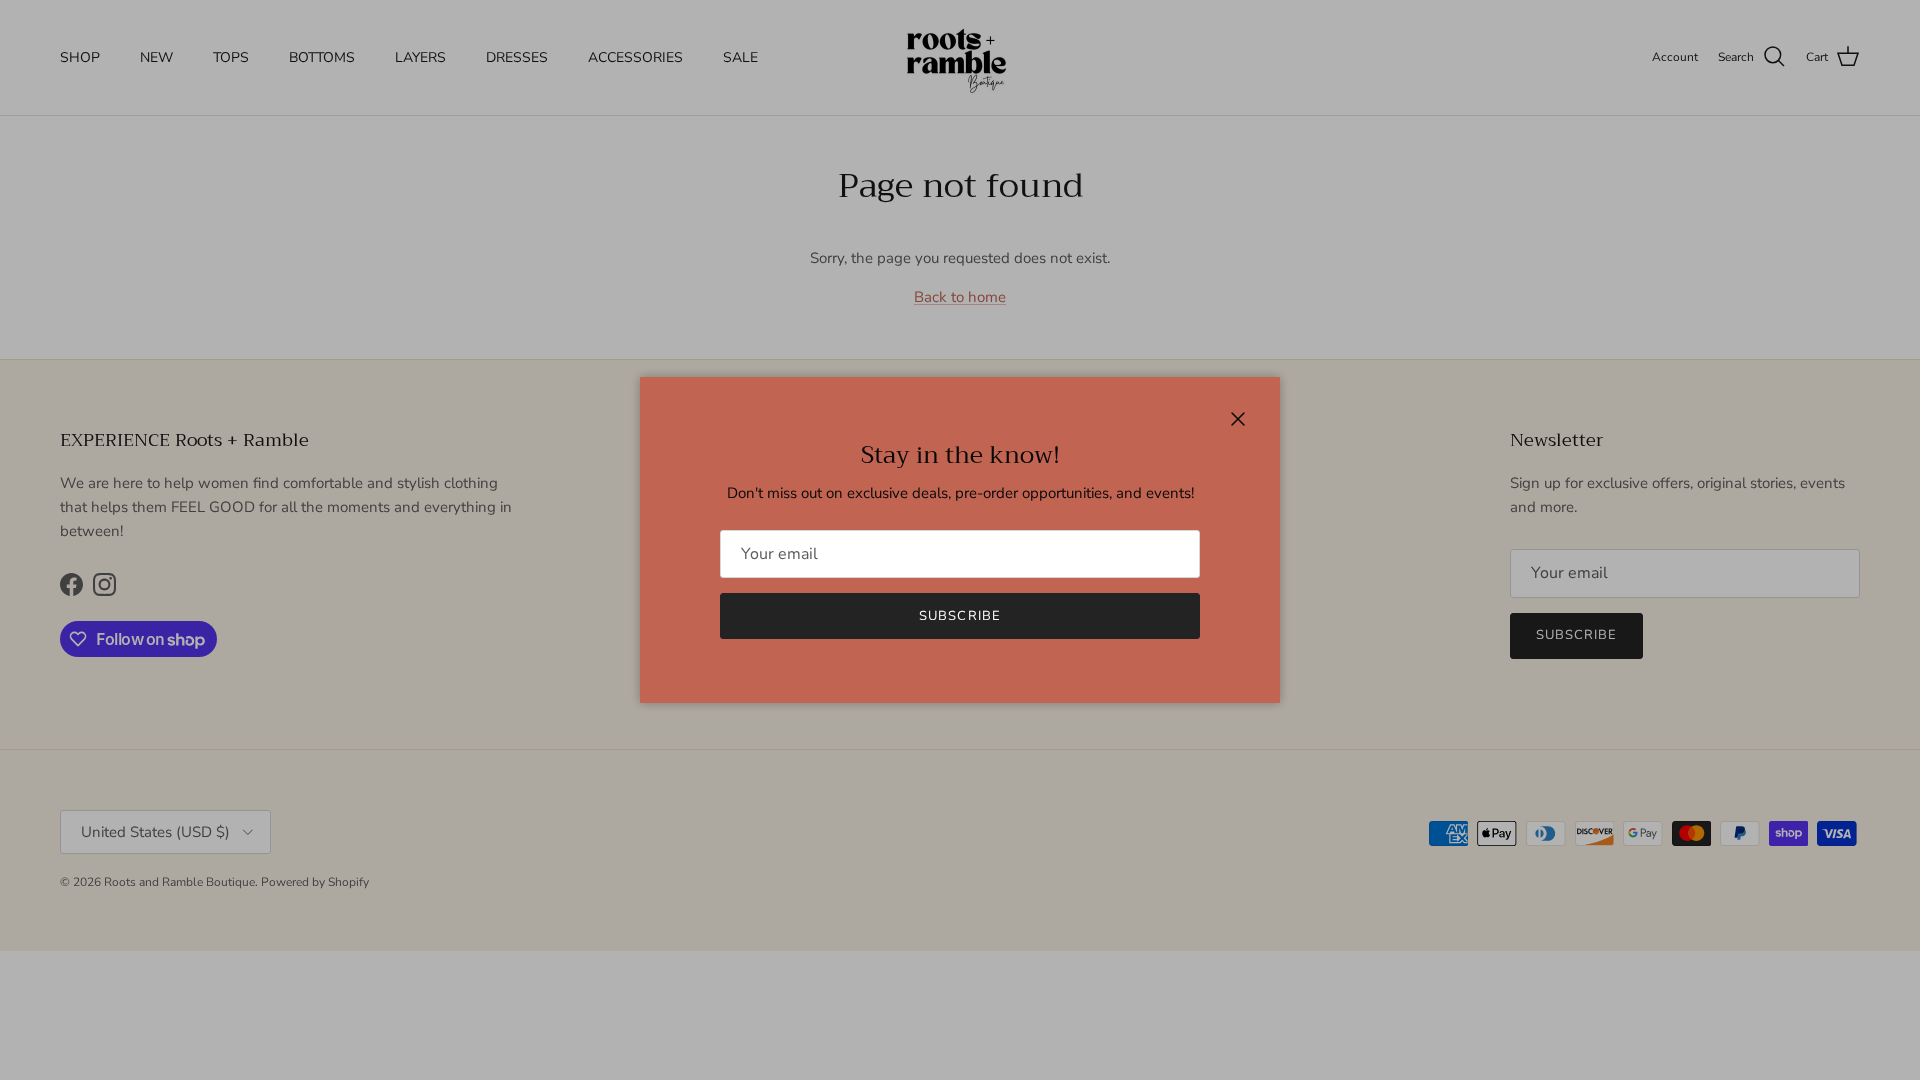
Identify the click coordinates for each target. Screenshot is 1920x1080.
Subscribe (959, 616)
